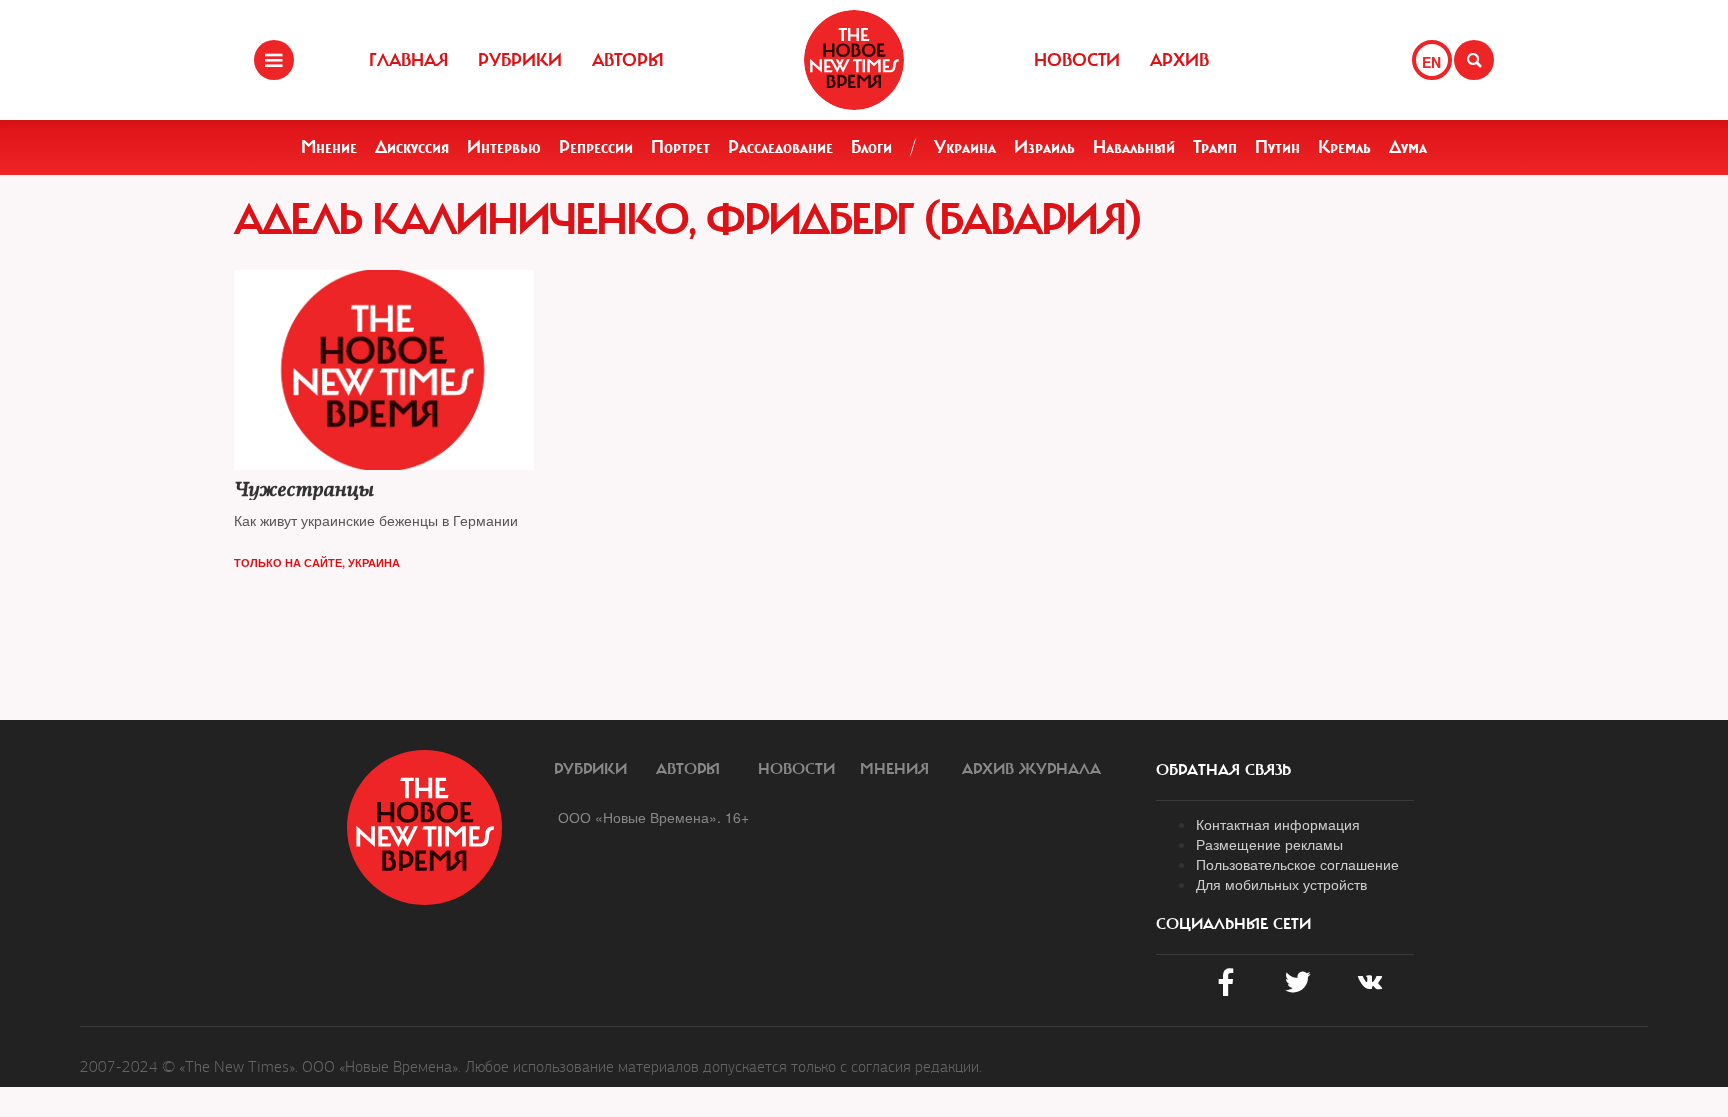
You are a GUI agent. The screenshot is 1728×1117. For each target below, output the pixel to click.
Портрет (680, 147)
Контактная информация (1278, 824)
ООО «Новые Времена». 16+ (653, 817)
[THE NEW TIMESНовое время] (854, 60)
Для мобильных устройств (1281, 884)
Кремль (1344, 147)
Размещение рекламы (1269, 844)
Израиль (1044, 147)
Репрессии (596, 147)
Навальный (1134, 147)
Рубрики (520, 60)
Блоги (871, 147)
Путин (1277, 147)
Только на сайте (288, 562)
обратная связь (1223, 770)
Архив (1179, 60)
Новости (1077, 60)
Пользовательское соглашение (1297, 864)
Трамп (1215, 147)
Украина (965, 147)
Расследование (780, 147)
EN (1431, 62)
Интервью (504, 147)
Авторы (628, 60)
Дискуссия (412, 147)
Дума (1408, 147)
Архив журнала (1031, 769)
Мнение (329, 147)
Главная (408, 60)
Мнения (894, 769)
